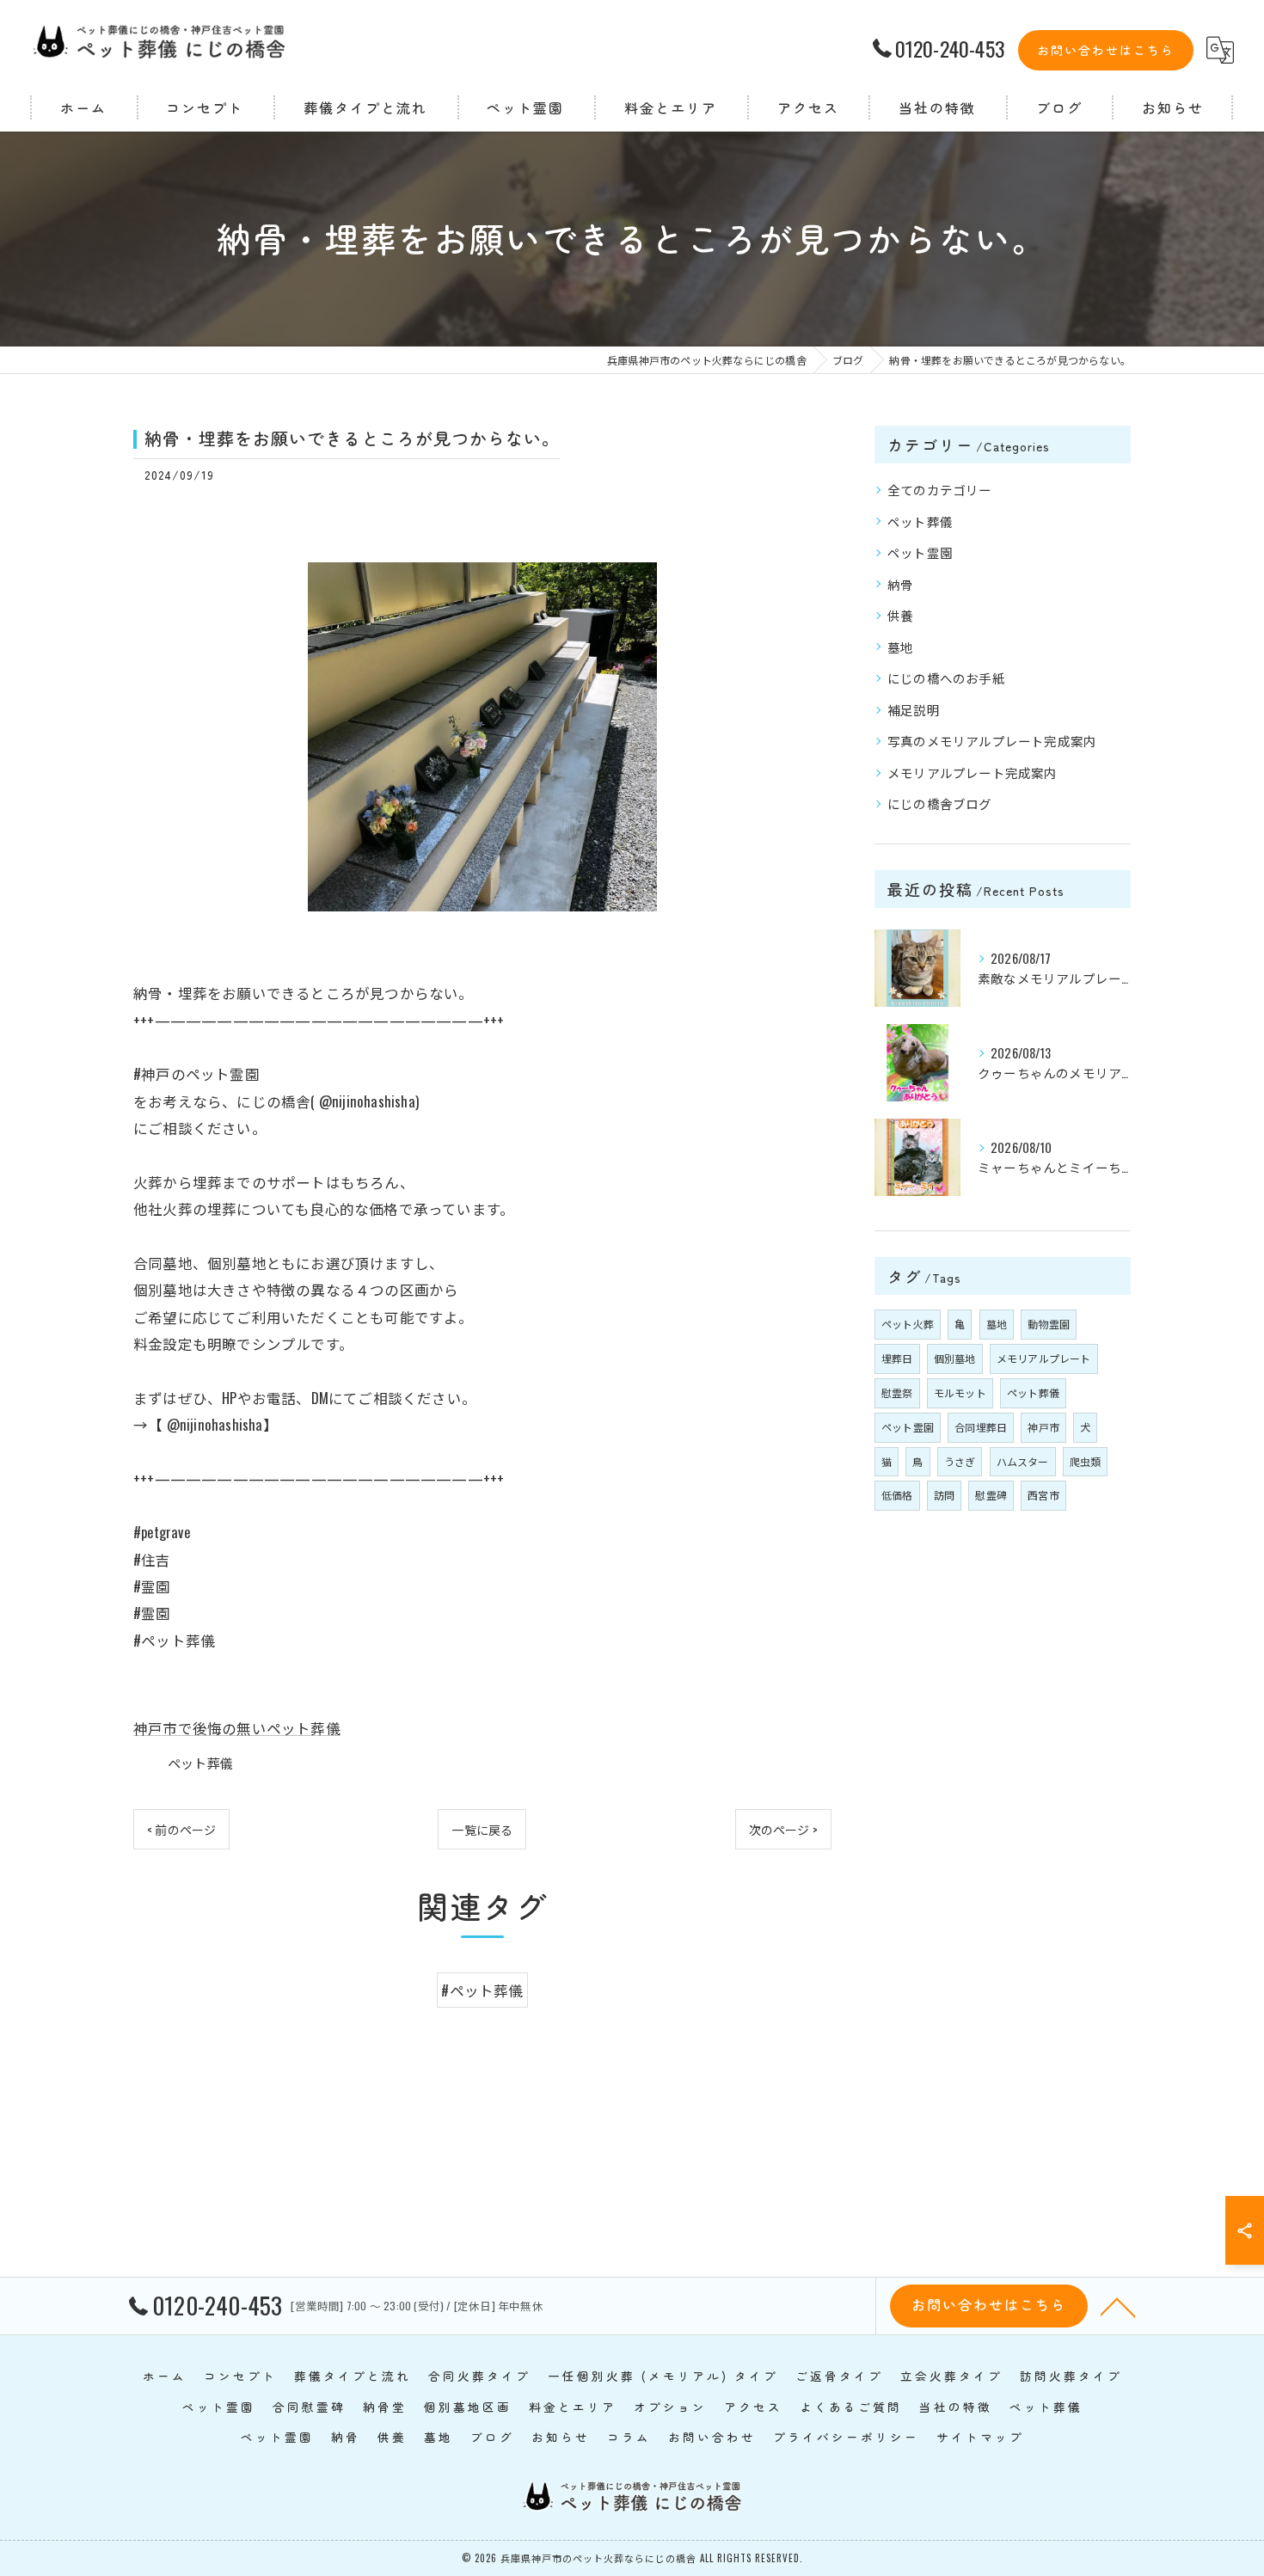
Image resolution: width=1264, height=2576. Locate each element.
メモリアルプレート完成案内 (973, 773)
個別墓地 (955, 1358)
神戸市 (1043, 1427)
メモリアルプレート (1044, 1358)
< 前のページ (181, 1829)
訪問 (944, 1495)
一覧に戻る (482, 1829)
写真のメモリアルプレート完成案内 (992, 741)
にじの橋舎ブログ (940, 803)
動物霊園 (1049, 1324)
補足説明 (914, 710)
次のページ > (783, 1829)
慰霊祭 (897, 1392)
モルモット (960, 1392)
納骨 (900, 584)
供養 (900, 615)
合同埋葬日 (981, 1427)
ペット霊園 (920, 552)
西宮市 (1043, 1495)
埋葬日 (897, 1358)
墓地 (900, 647)
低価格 (897, 1495)
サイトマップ (980, 2437)
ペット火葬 (908, 1324)
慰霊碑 (991, 1495)
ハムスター (1023, 1461)
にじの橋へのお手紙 (946, 678)
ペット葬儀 (200, 1763)
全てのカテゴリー (940, 490)
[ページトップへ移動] (1118, 2306)
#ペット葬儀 (482, 1990)
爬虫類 (1086, 1461)
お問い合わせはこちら (1106, 50)
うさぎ (960, 1461)
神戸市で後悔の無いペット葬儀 (237, 1728)
